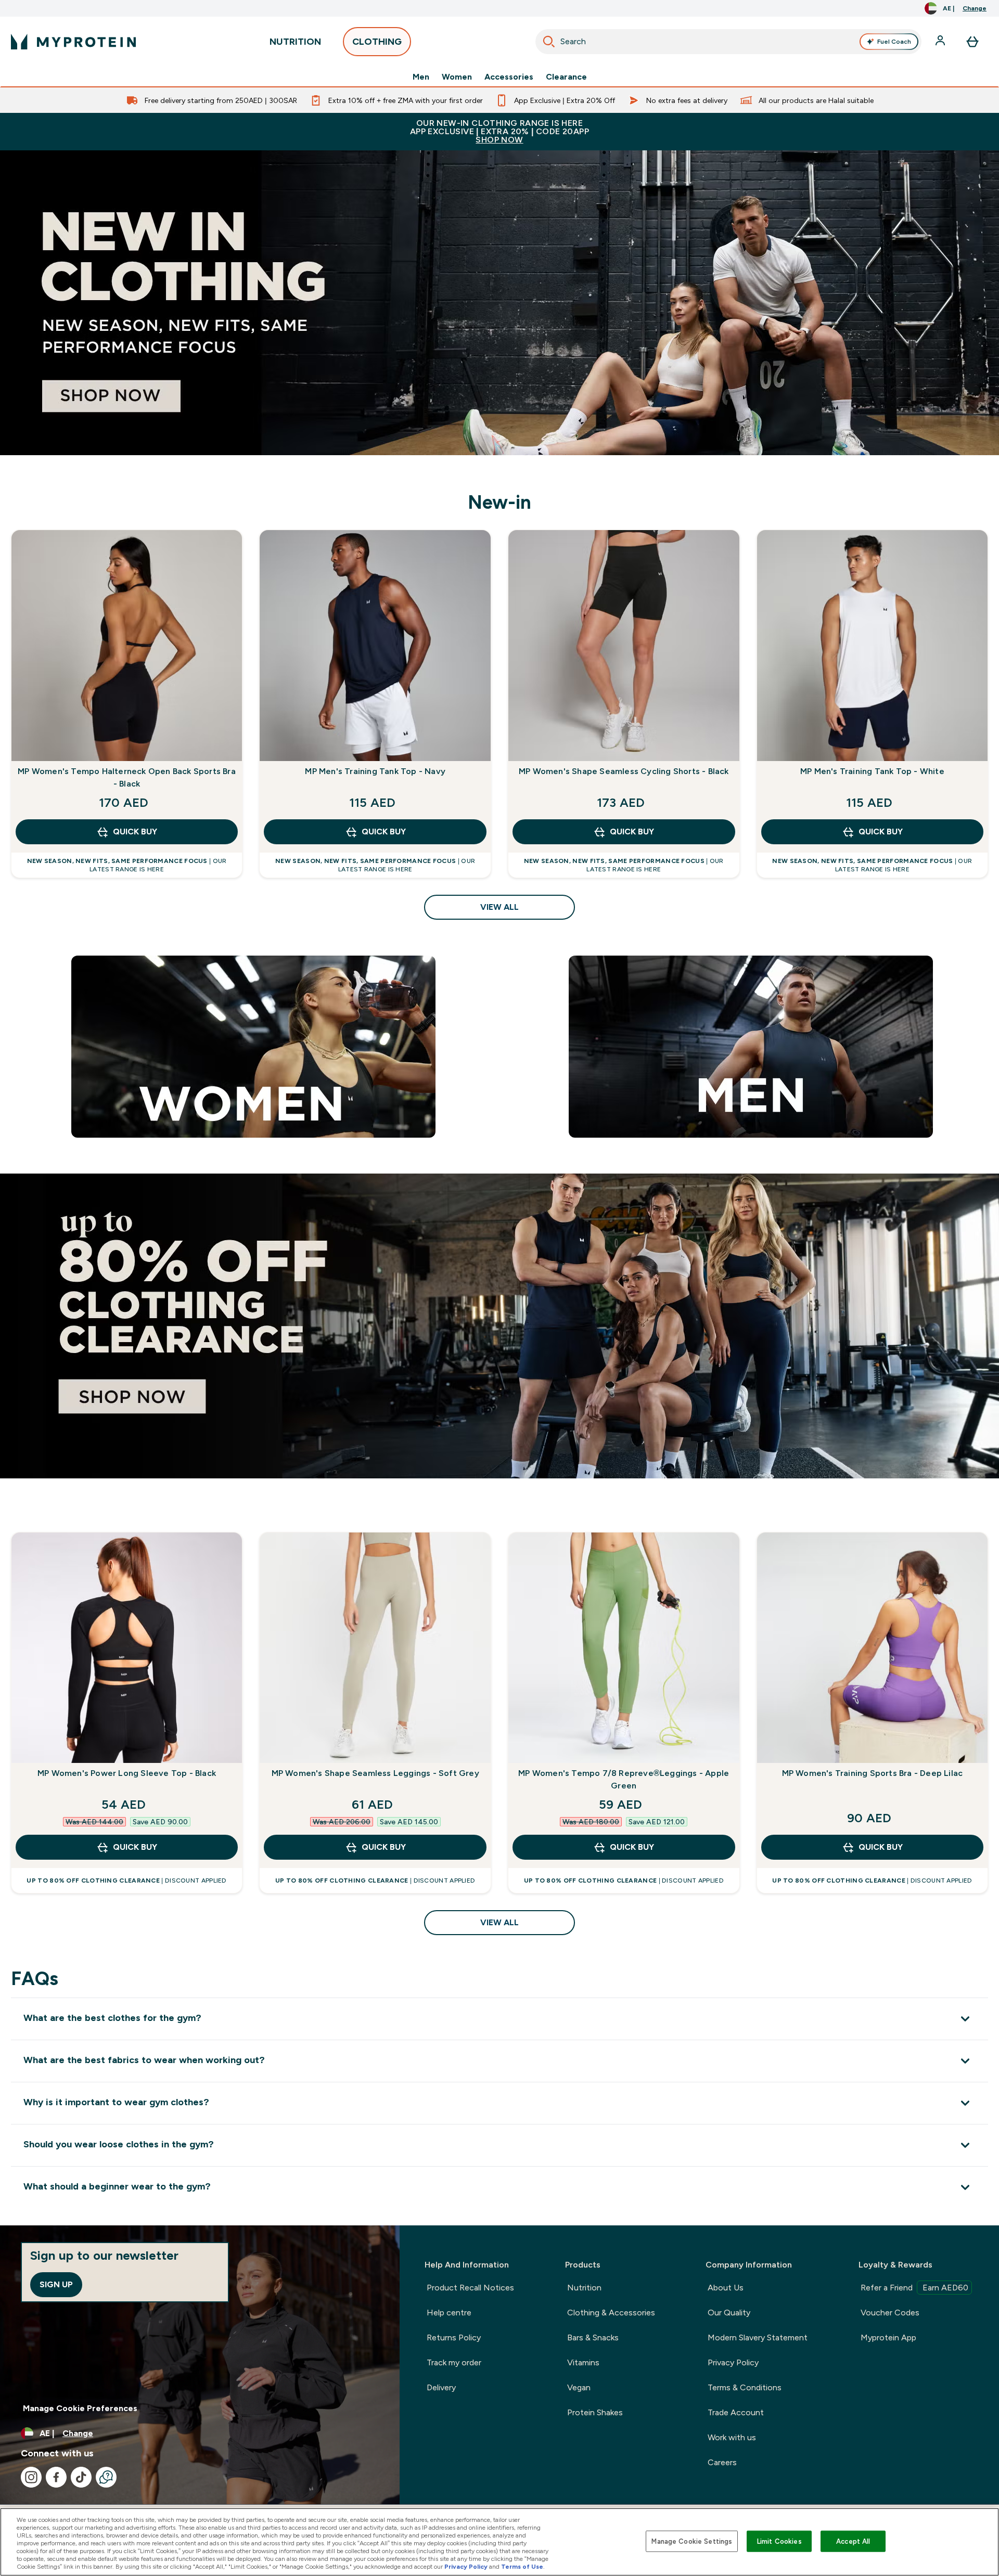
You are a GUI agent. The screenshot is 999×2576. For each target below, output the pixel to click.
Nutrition (584, 2288)
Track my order (454, 2362)
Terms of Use (522, 2567)
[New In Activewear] (499, 303)
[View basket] (972, 42)
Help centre (449, 2313)
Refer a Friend (914, 2288)
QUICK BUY (135, 832)
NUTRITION (295, 42)
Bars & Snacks (593, 2337)
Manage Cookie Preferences (80, 2408)
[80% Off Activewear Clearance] (499, 1326)
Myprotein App (888, 2337)
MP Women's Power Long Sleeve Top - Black (127, 1773)
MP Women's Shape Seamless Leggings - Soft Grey (375, 1773)
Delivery (441, 2387)
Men (421, 77)
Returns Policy (454, 2337)
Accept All (853, 2541)
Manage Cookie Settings (692, 2541)
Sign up (56, 2284)
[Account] (941, 42)
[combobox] (728, 42)
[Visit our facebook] (56, 2477)
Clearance (566, 77)
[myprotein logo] (73, 42)
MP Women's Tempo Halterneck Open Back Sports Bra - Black (127, 777)
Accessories (509, 77)
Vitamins (583, 2362)
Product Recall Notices (470, 2288)
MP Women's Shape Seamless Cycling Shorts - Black (624, 771)
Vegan (579, 2387)
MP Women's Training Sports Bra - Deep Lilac (873, 1773)
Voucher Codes (890, 2313)
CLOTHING (377, 42)
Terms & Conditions (745, 2387)
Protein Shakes (595, 2412)
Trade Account (736, 2412)
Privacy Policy (733, 2362)
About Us (726, 2288)
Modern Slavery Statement (758, 2337)
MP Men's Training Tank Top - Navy (375, 771)
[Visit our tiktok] (81, 2477)
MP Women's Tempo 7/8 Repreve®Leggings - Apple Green (624, 1779)
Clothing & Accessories (611, 2313)
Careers (722, 2462)
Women (457, 77)
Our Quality (729, 2313)
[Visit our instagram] (31, 2477)
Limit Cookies (779, 2541)
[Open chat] (106, 2477)
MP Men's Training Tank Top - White (872, 771)
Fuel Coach (894, 42)
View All (499, 907)
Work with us (732, 2437)
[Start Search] (549, 42)
